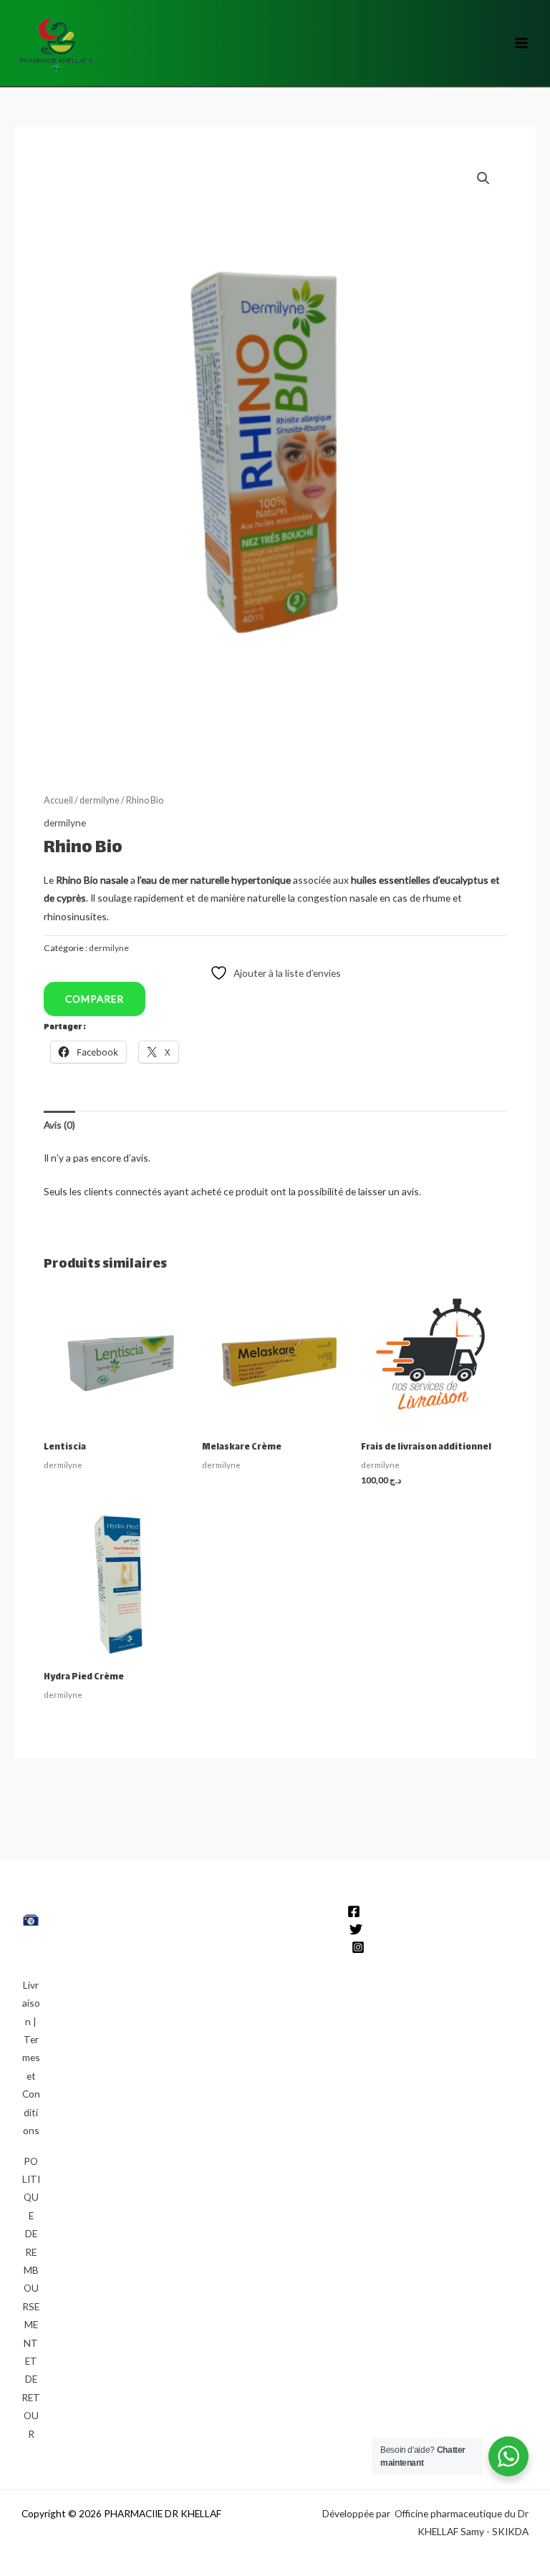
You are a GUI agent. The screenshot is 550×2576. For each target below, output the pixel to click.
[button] (483, 178)
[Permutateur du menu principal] (522, 43)
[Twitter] (356, 1929)
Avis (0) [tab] (59, 1125)
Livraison (31, 2003)
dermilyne (100, 800)
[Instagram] (358, 1947)
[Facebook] (354, 1911)
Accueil (58, 800)
